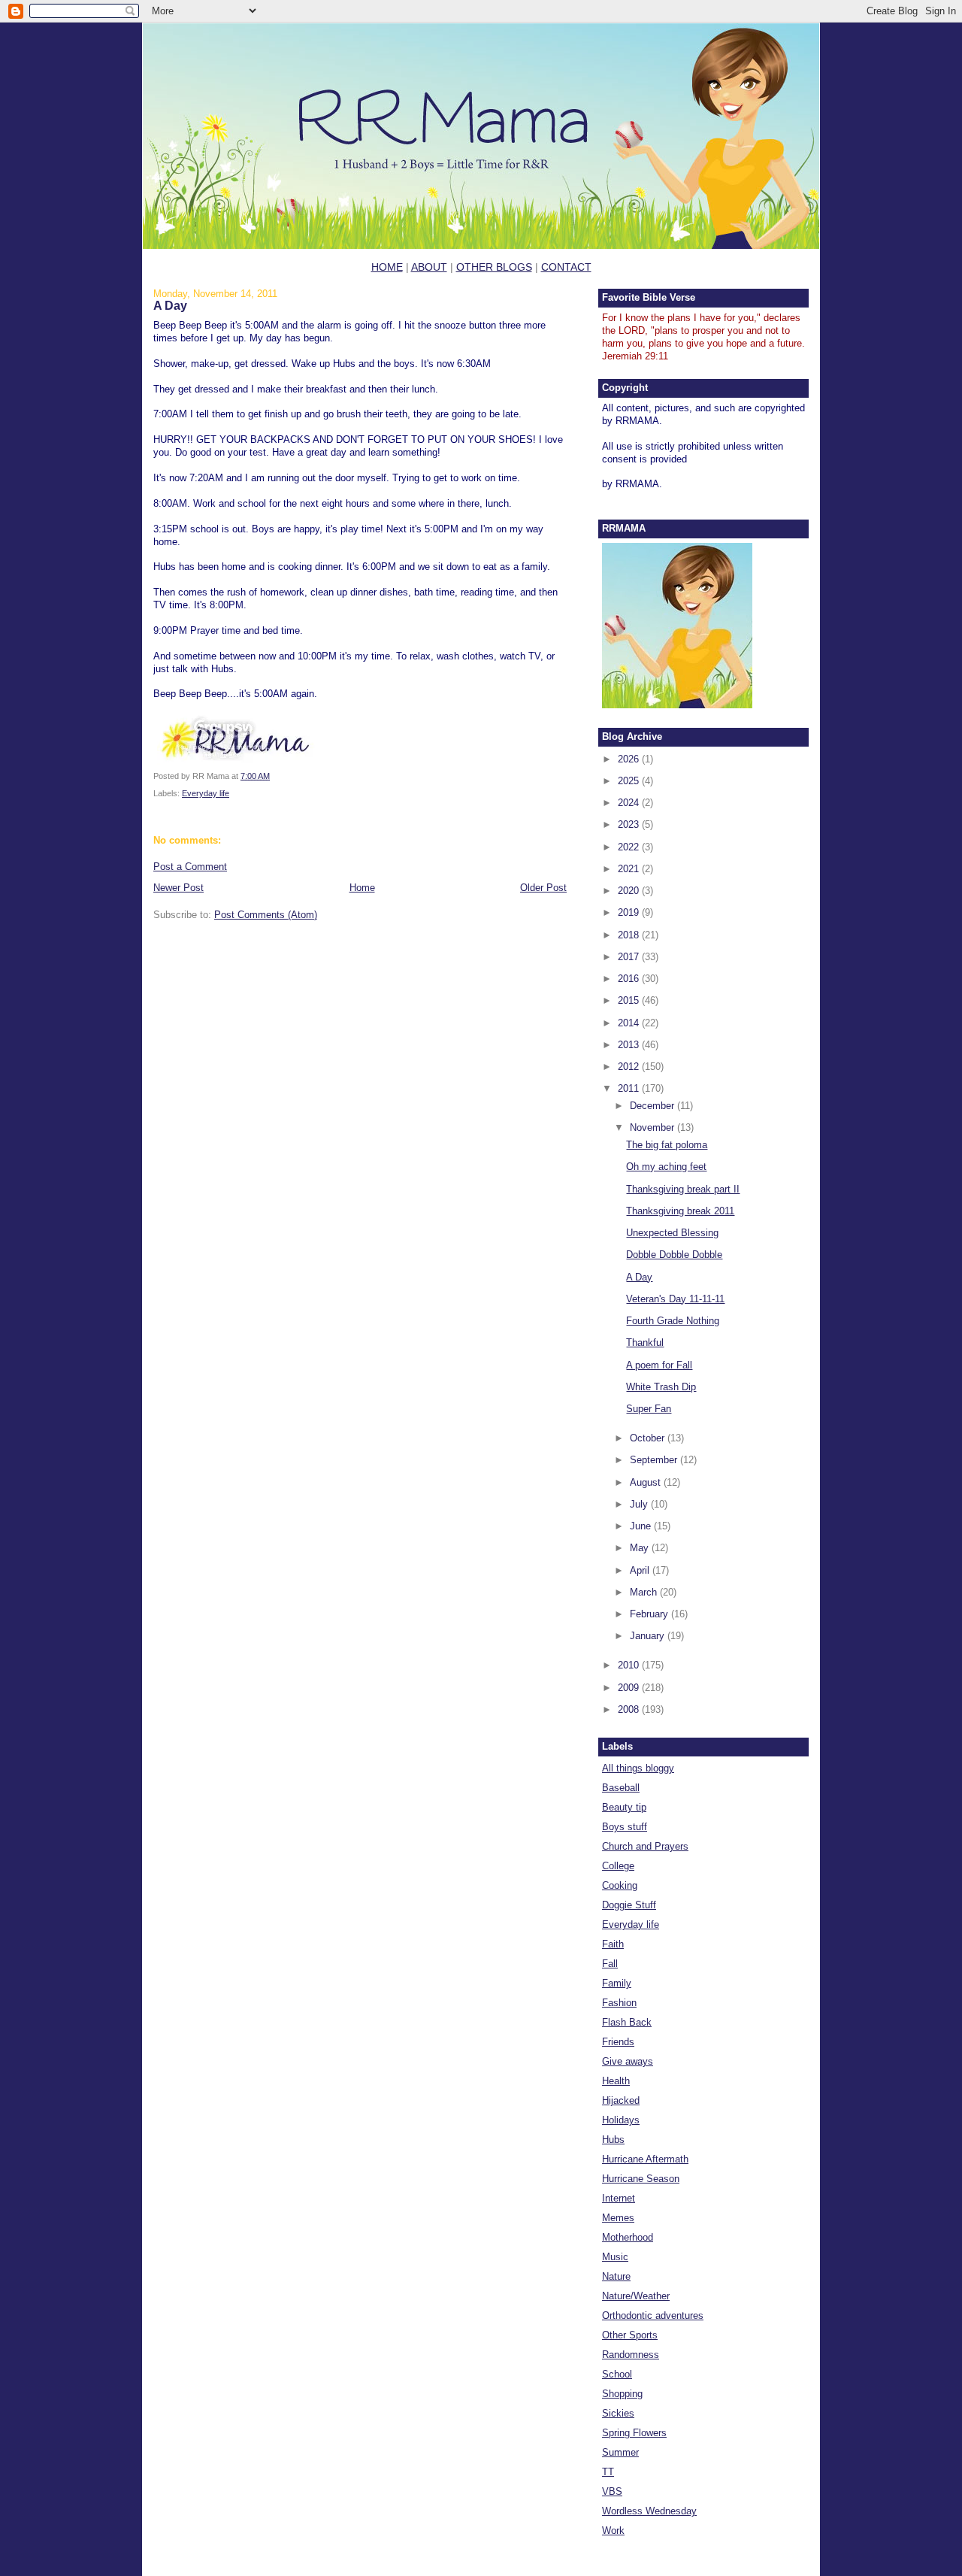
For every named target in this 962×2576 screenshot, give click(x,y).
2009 (630, 1688)
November (653, 1127)
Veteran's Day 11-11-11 (675, 1299)
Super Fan (649, 1409)
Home (362, 888)
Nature (616, 2276)
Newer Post (178, 888)
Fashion (619, 2003)
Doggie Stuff (629, 1905)
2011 (630, 1088)
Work (613, 2531)
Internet (619, 2198)
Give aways (628, 2061)
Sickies (618, 2413)
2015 (630, 1000)
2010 (630, 1665)
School (617, 2374)
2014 (630, 1023)
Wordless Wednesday (649, 2511)
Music (615, 2257)
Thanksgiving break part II (683, 1189)
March (645, 1592)
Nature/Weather (636, 2296)
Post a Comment (190, 867)
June (642, 1526)
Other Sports (630, 2335)
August (647, 1482)
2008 (630, 1709)
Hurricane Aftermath (645, 2159)
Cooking (620, 1885)
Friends (618, 2042)
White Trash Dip (661, 1387)
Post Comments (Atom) (266, 915)
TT (608, 2472)
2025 (630, 781)
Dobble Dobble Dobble (674, 1255)
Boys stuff (625, 1827)
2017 (630, 957)
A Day (170, 305)
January (649, 1636)
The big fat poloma (667, 1145)
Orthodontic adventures (653, 2315)
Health (616, 2081)
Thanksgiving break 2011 (680, 1211)
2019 (630, 912)
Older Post (543, 888)
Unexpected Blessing (672, 1233)
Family (617, 1983)
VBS (612, 2491)
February (650, 1614)
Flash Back (627, 2022)
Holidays (621, 2120)
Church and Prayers (645, 1846)
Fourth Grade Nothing (673, 1321)
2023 (630, 824)
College (618, 1866)
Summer (620, 2452)
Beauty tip (624, 1807)
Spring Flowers (634, 2433)
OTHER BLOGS (494, 267)
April (641, 1570)
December (653, 1106)
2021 (630, 869)
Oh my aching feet (666, 1167)
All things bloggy (638, 1768)
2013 (630, 1045)
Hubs (613, 2140)
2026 (630, 759)
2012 (630, 1067)
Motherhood (628, 2237)
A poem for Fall (659, 1365)
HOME (387, 267)
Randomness (631, 2355)
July (640, 1504)
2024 (630, 803)
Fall (610, 1964)
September (655, 1460)
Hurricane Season (641, 2179)
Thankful (645, 1343)
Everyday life (206, 793)
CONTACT (566, 267)
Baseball (621, 1788)
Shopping (622, 2394)
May (641, 1548)
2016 (630, 979)
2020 (630, 891)
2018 (630, 935)
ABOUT (429, 267)
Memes (618, 2218)
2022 (630, 847)
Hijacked (621, 2100)
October (649, 1438)
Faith (613, 1944)
